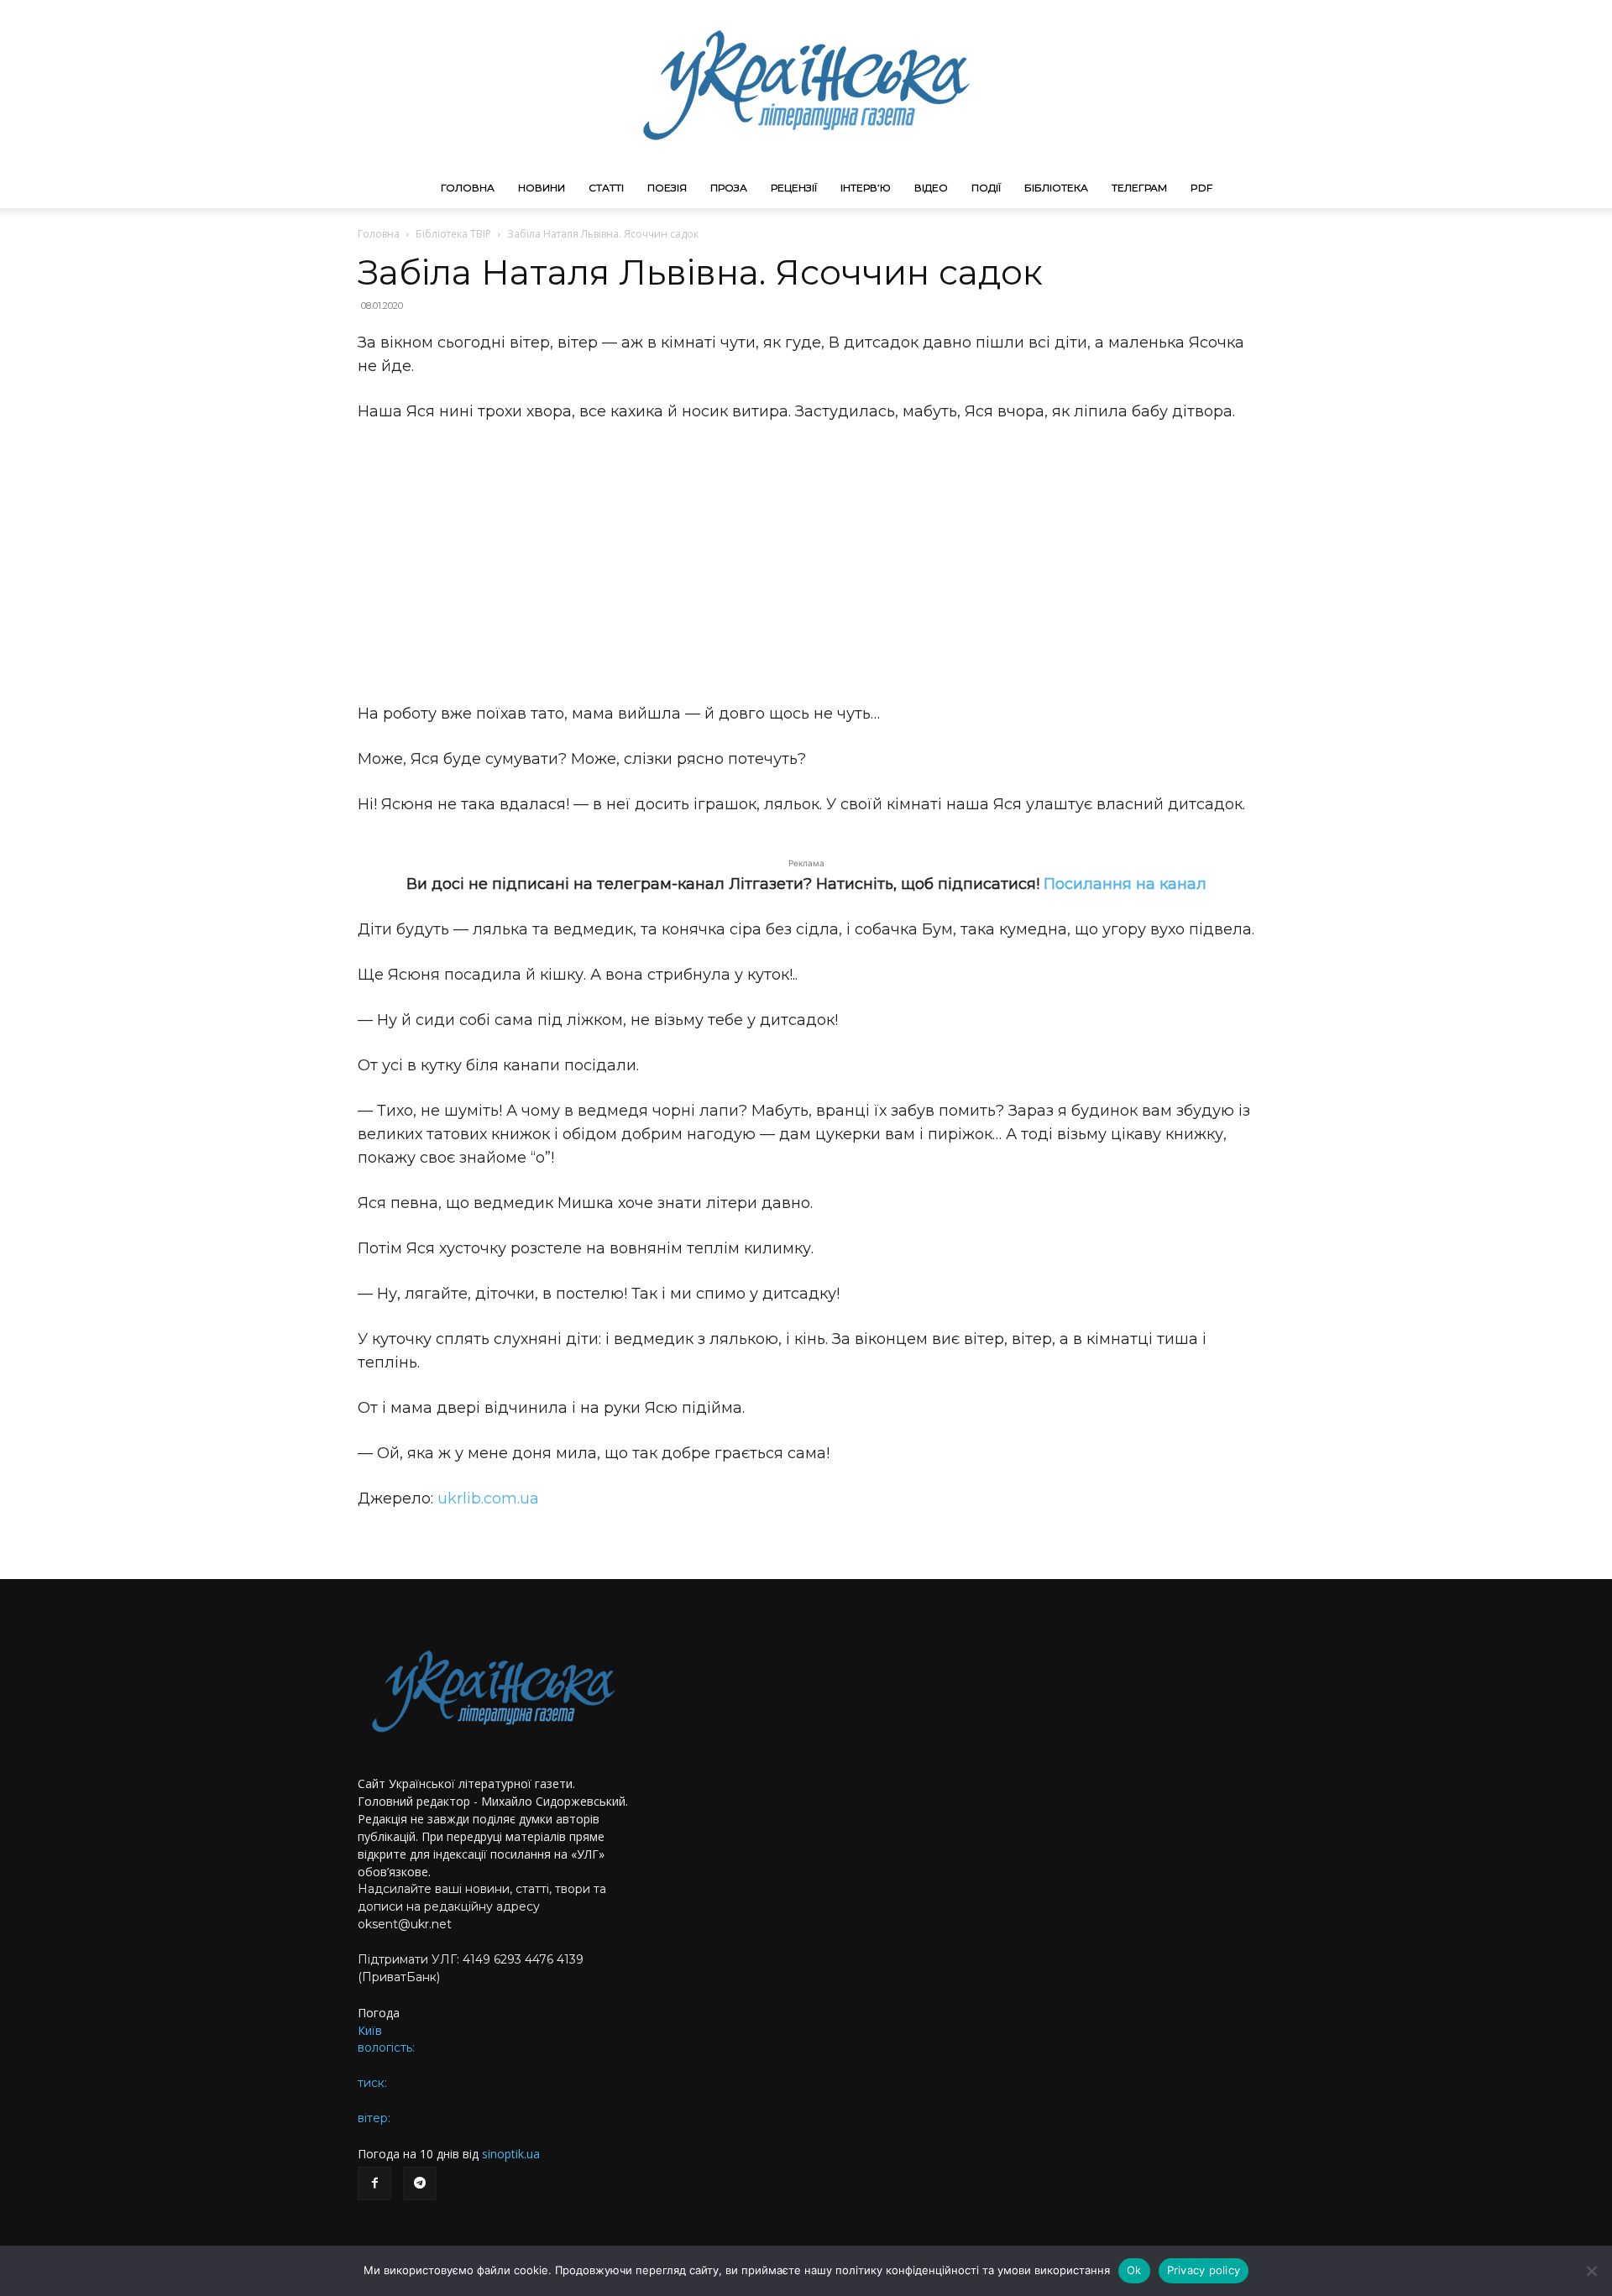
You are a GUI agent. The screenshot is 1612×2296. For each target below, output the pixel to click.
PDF (1201, 188)
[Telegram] (420, 2184)
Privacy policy (1204, 2270)
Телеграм (1139, 188)
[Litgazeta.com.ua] (806, 84)
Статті (606, 188)
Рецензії (794, 188)
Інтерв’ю (866, 188)
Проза (729, 188)
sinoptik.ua (511, 2154)
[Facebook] (374, 2184)
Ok (1134, 2270)
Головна (468, 188)
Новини (542, 188)
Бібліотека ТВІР (453, 234)
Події (986, 188)
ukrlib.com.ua (488, 1498)
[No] (1591, 2271)
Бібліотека (1056, 188)
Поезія (667, 188)
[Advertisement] (806, 562)
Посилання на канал (1125, 884)
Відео (931, 188)
